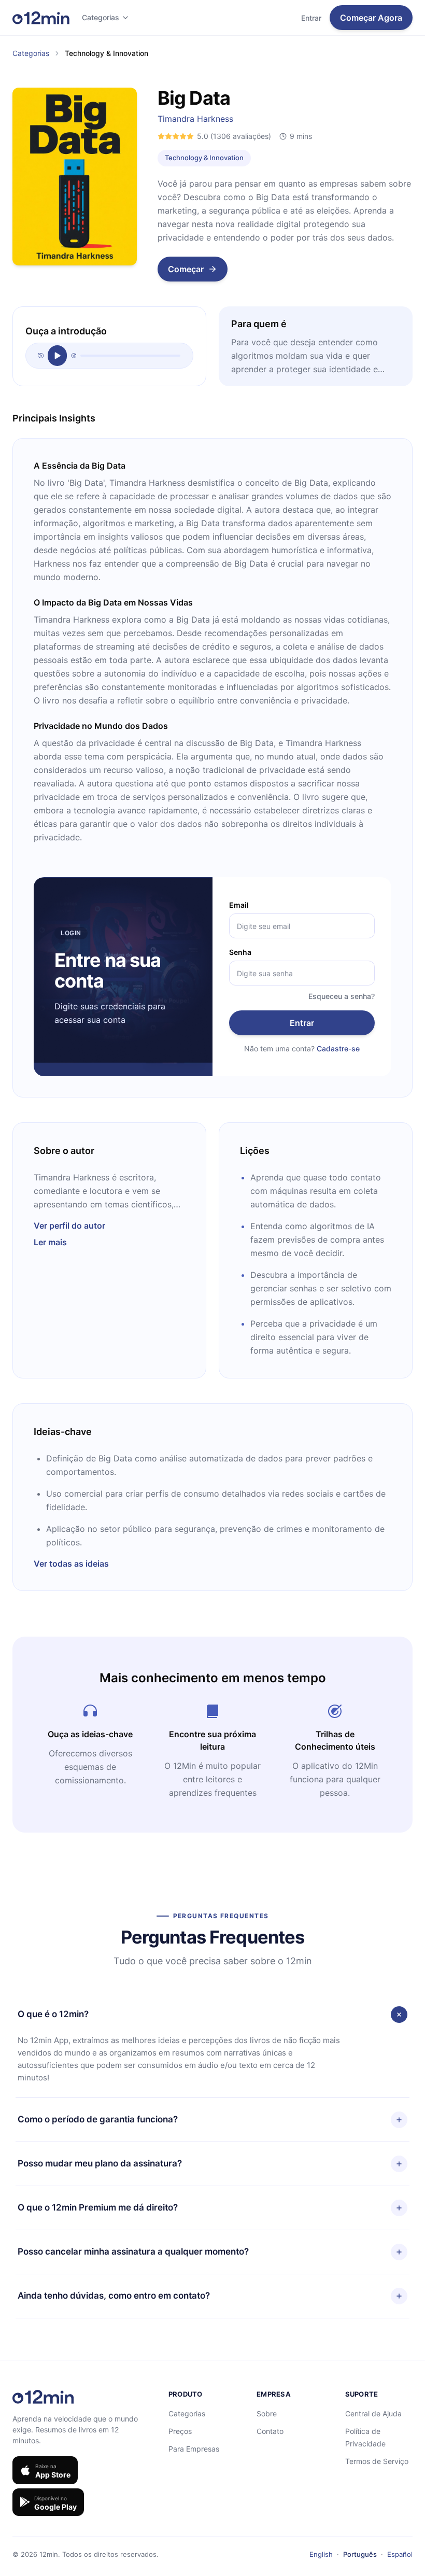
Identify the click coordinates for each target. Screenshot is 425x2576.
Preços (180, 2431)
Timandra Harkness (195, 119)
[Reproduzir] (57, 356)
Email (239, 905)
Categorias (101, 17)
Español (400, 2554)
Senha (240, 952)
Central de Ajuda (373, 2413)
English (321, 2554)
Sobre (267, 2413)
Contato (270, 2431)
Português (360, 2554)
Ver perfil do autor (69, 1226)
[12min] (41, 18)
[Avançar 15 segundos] (74, 356)
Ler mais (50, 1242)
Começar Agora (371, 18)
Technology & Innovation (204, 158)
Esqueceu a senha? (342, 996)
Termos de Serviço (377, 2461)
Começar (186, 269)
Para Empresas (194, 2449)
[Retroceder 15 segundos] (41, 356)
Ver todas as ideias (71, 1564)
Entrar (311, 18)
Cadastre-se (338, 1048)
